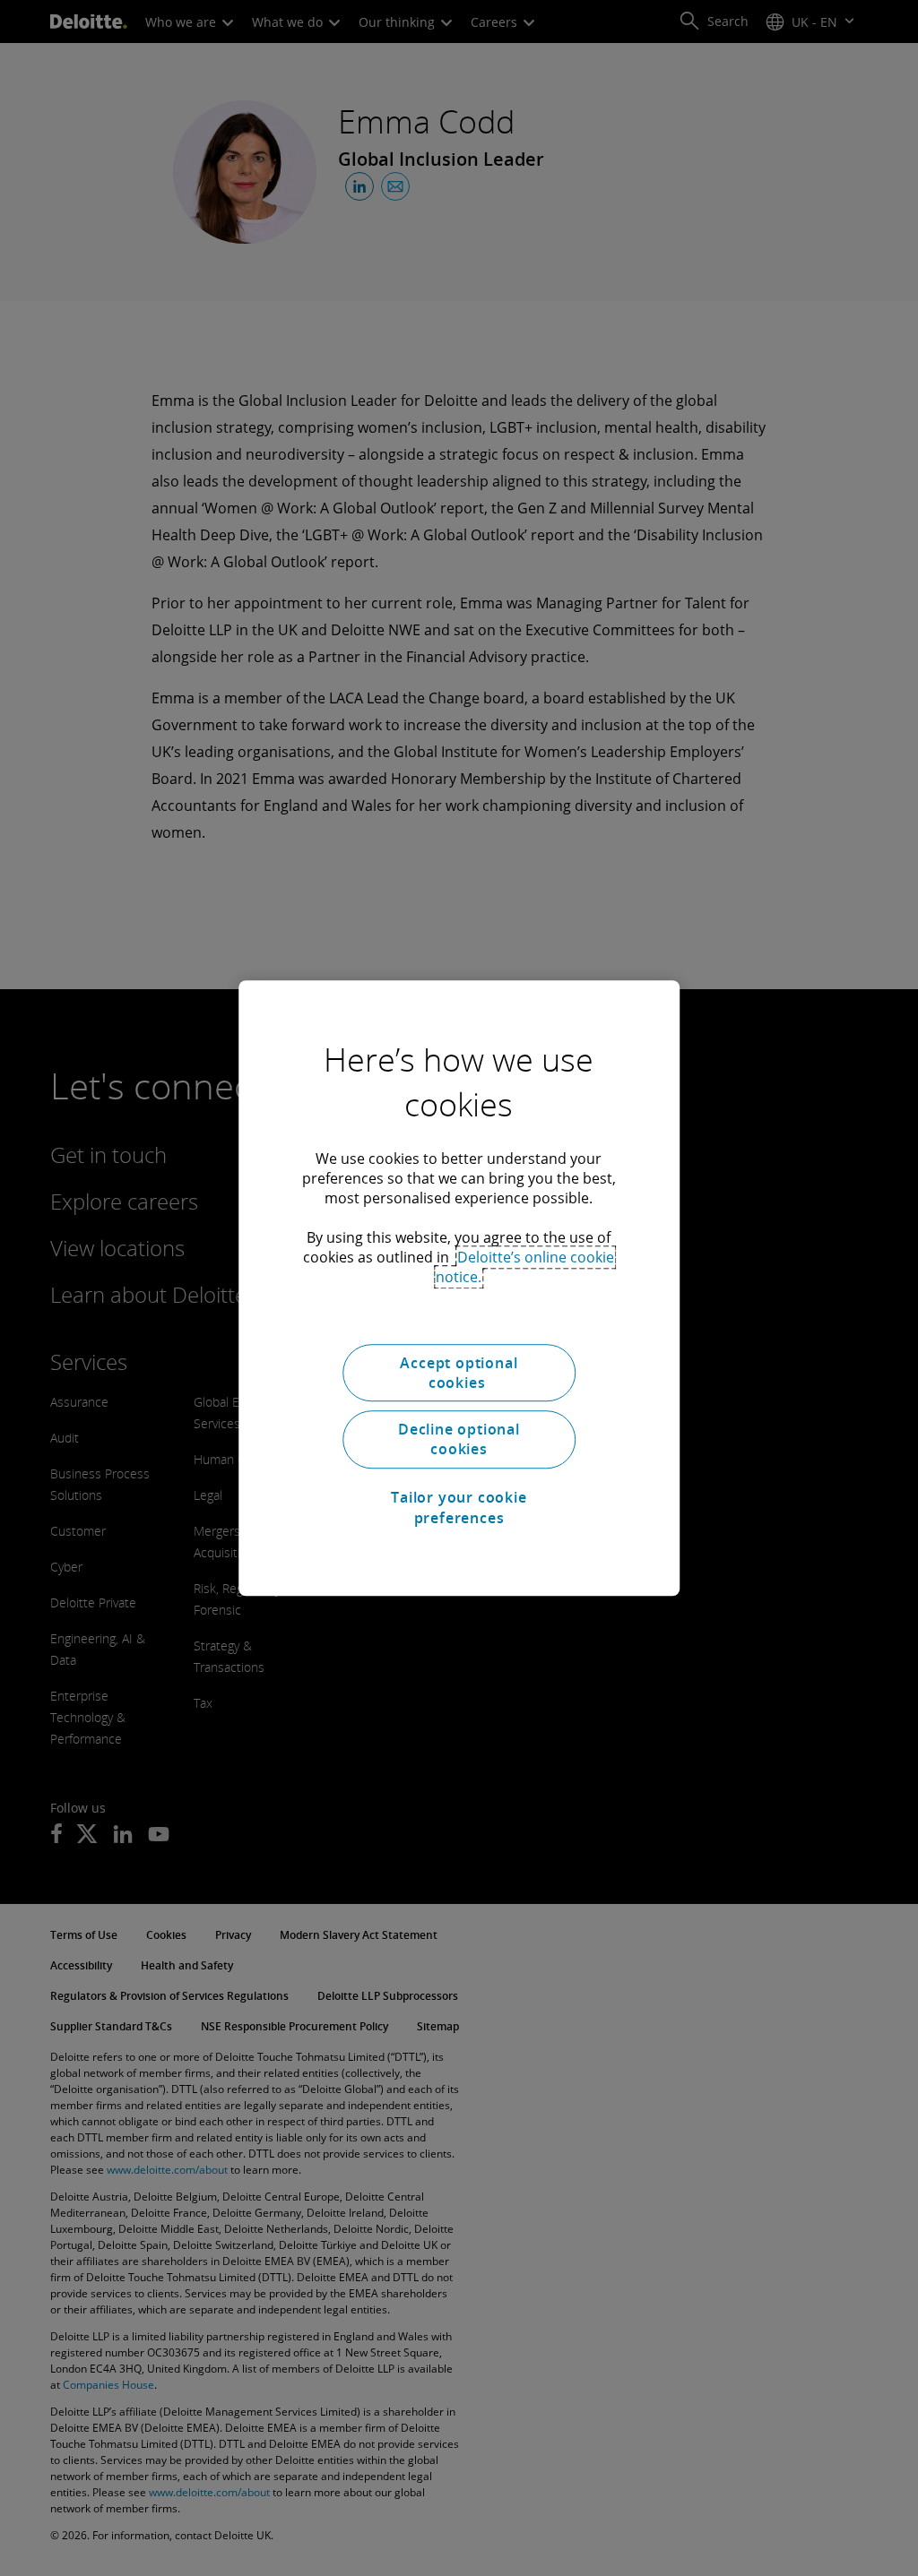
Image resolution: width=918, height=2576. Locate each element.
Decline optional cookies (459, 1439)
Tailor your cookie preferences (459, 1507)
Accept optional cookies (459, 1373)
